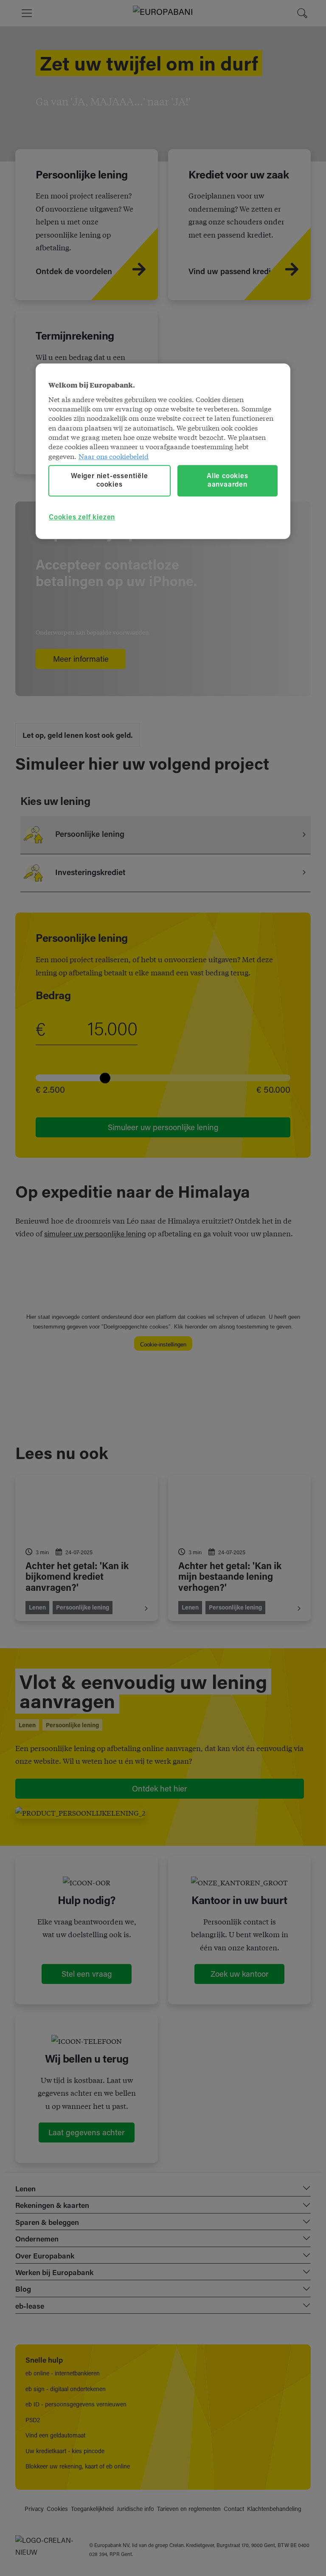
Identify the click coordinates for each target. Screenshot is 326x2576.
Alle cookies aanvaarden (228, 481)
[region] (163, 451)
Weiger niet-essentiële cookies (110, 481)
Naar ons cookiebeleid (114, 456)
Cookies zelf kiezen (82, 518)
